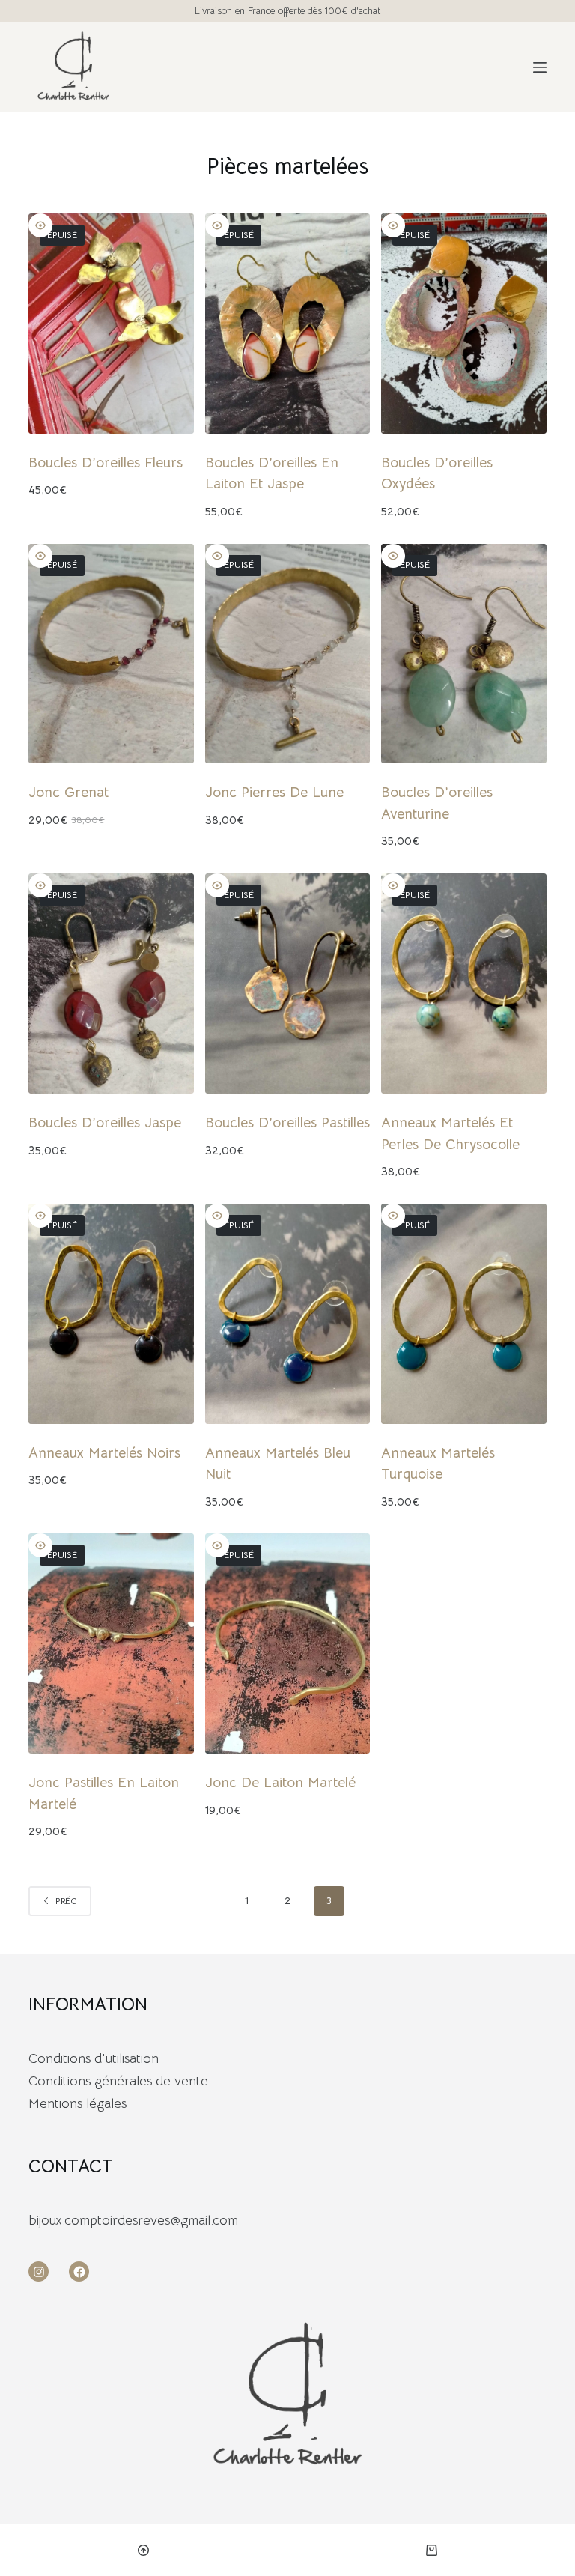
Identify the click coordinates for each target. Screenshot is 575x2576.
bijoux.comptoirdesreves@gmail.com (133, 2220)
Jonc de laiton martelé (280, 1783)
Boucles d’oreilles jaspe (105, 1123)
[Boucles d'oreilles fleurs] (111, 324)
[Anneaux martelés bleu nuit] (287, 1314)
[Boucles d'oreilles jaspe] (111, 984)
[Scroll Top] (144, 2550)
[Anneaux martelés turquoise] (463, 1314)
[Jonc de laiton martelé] (287, 1643)
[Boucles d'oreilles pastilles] (287, 984)
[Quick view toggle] (40, 225)
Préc (66, 1901)
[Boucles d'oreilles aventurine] (463, 654)
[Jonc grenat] (111, 654)
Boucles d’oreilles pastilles (287, 1123)
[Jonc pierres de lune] (287, 654)
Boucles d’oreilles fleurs (106, 463)
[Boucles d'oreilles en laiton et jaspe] (287, 324)
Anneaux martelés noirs (104, 1453)
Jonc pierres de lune (274, 793)
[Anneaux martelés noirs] (111, 1314)
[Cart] (432, 2550)
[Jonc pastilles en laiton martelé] (111, 1643)
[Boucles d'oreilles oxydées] (463, 324)
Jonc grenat (69, 793)
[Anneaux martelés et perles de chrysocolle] (463, 984)
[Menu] (540, 67)
